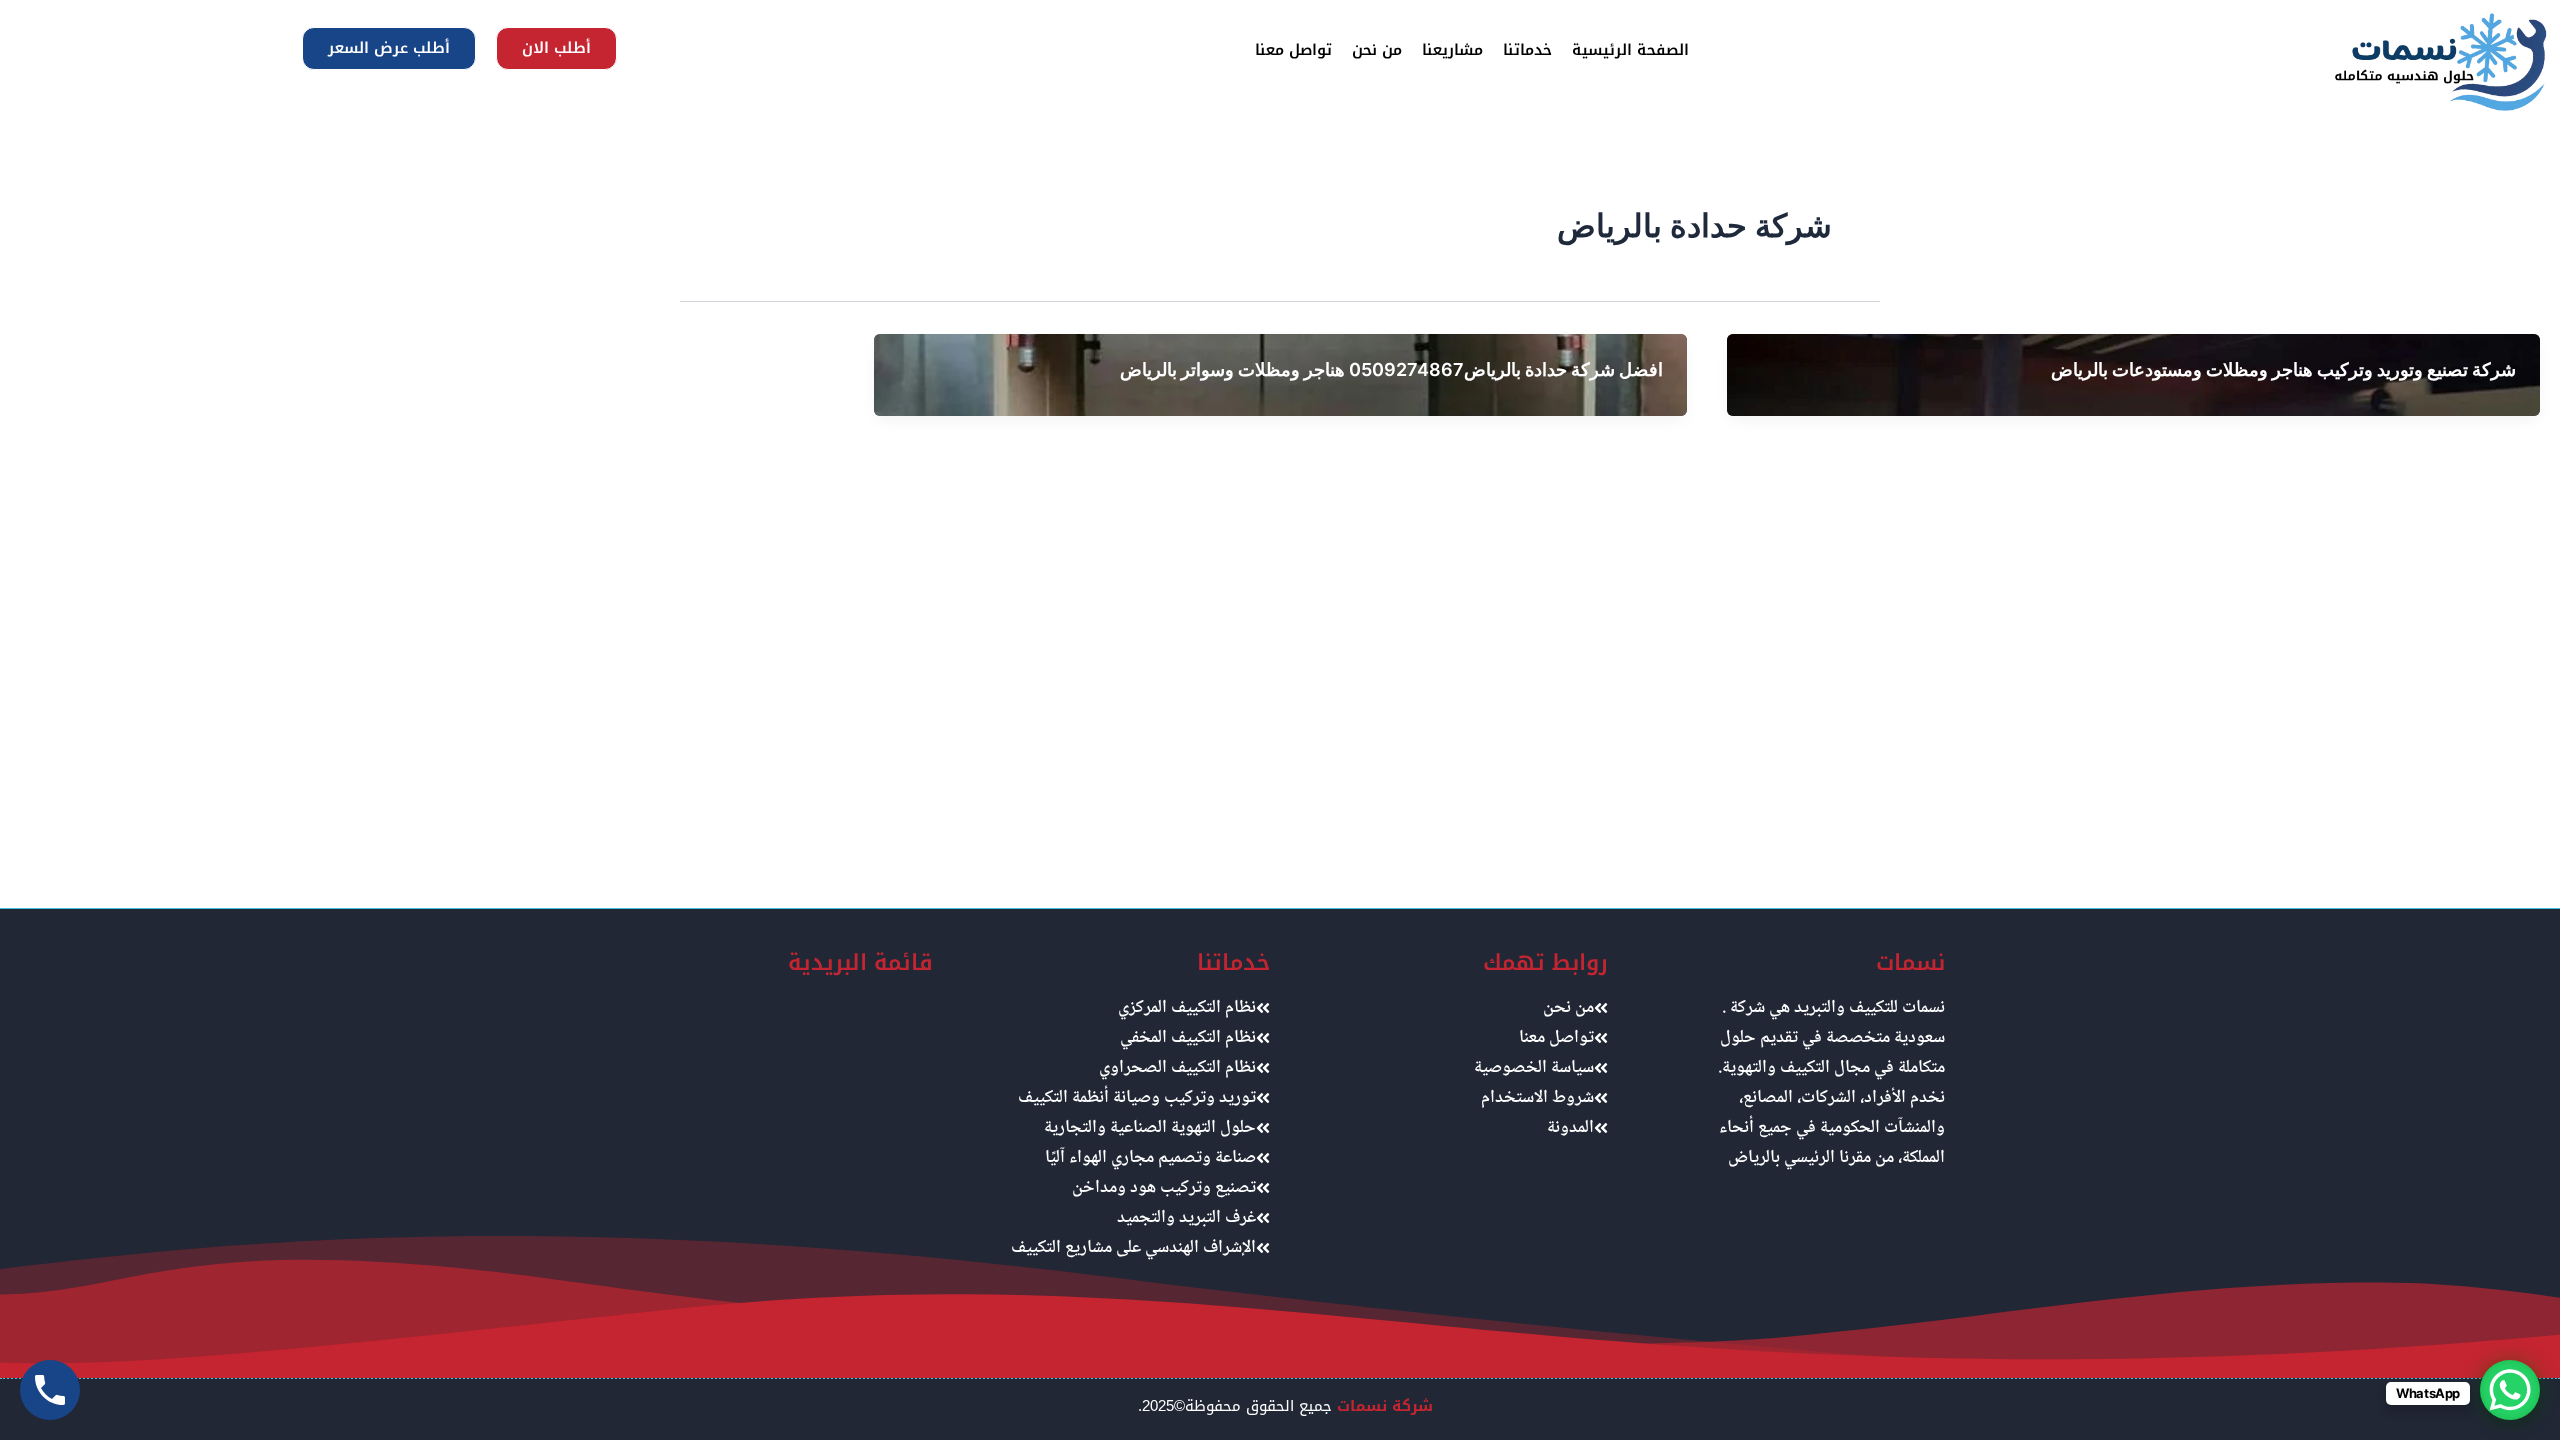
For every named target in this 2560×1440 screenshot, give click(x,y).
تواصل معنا (1293, 50)
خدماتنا (1527, 50)
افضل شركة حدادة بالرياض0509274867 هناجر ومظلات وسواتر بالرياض (1391, 369)
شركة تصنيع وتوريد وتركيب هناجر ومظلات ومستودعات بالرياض (2283, 369)
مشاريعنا (1452, 50)
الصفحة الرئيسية (1630, 50)
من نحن (1377, 50)
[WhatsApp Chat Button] (2510, 1390)
